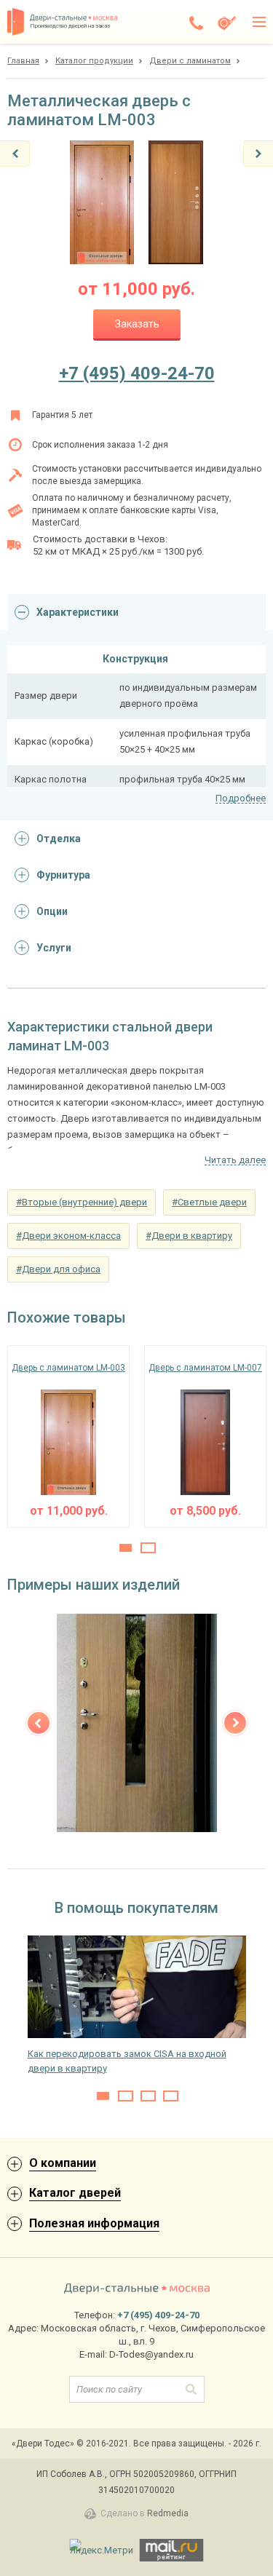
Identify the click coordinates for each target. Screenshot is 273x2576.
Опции (52, 911)
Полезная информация (94, 2223)
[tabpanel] (68, 1436)
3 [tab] (148, 2096)
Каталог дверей (75, 2193)
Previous (39, 1723)
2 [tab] (148, 1548)
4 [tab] (171, 2096)
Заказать (137, 324)
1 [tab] (126, 1548)
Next (235, 1723)
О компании (63, 2163)
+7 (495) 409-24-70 (137, 373)
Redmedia (168, 2513)
